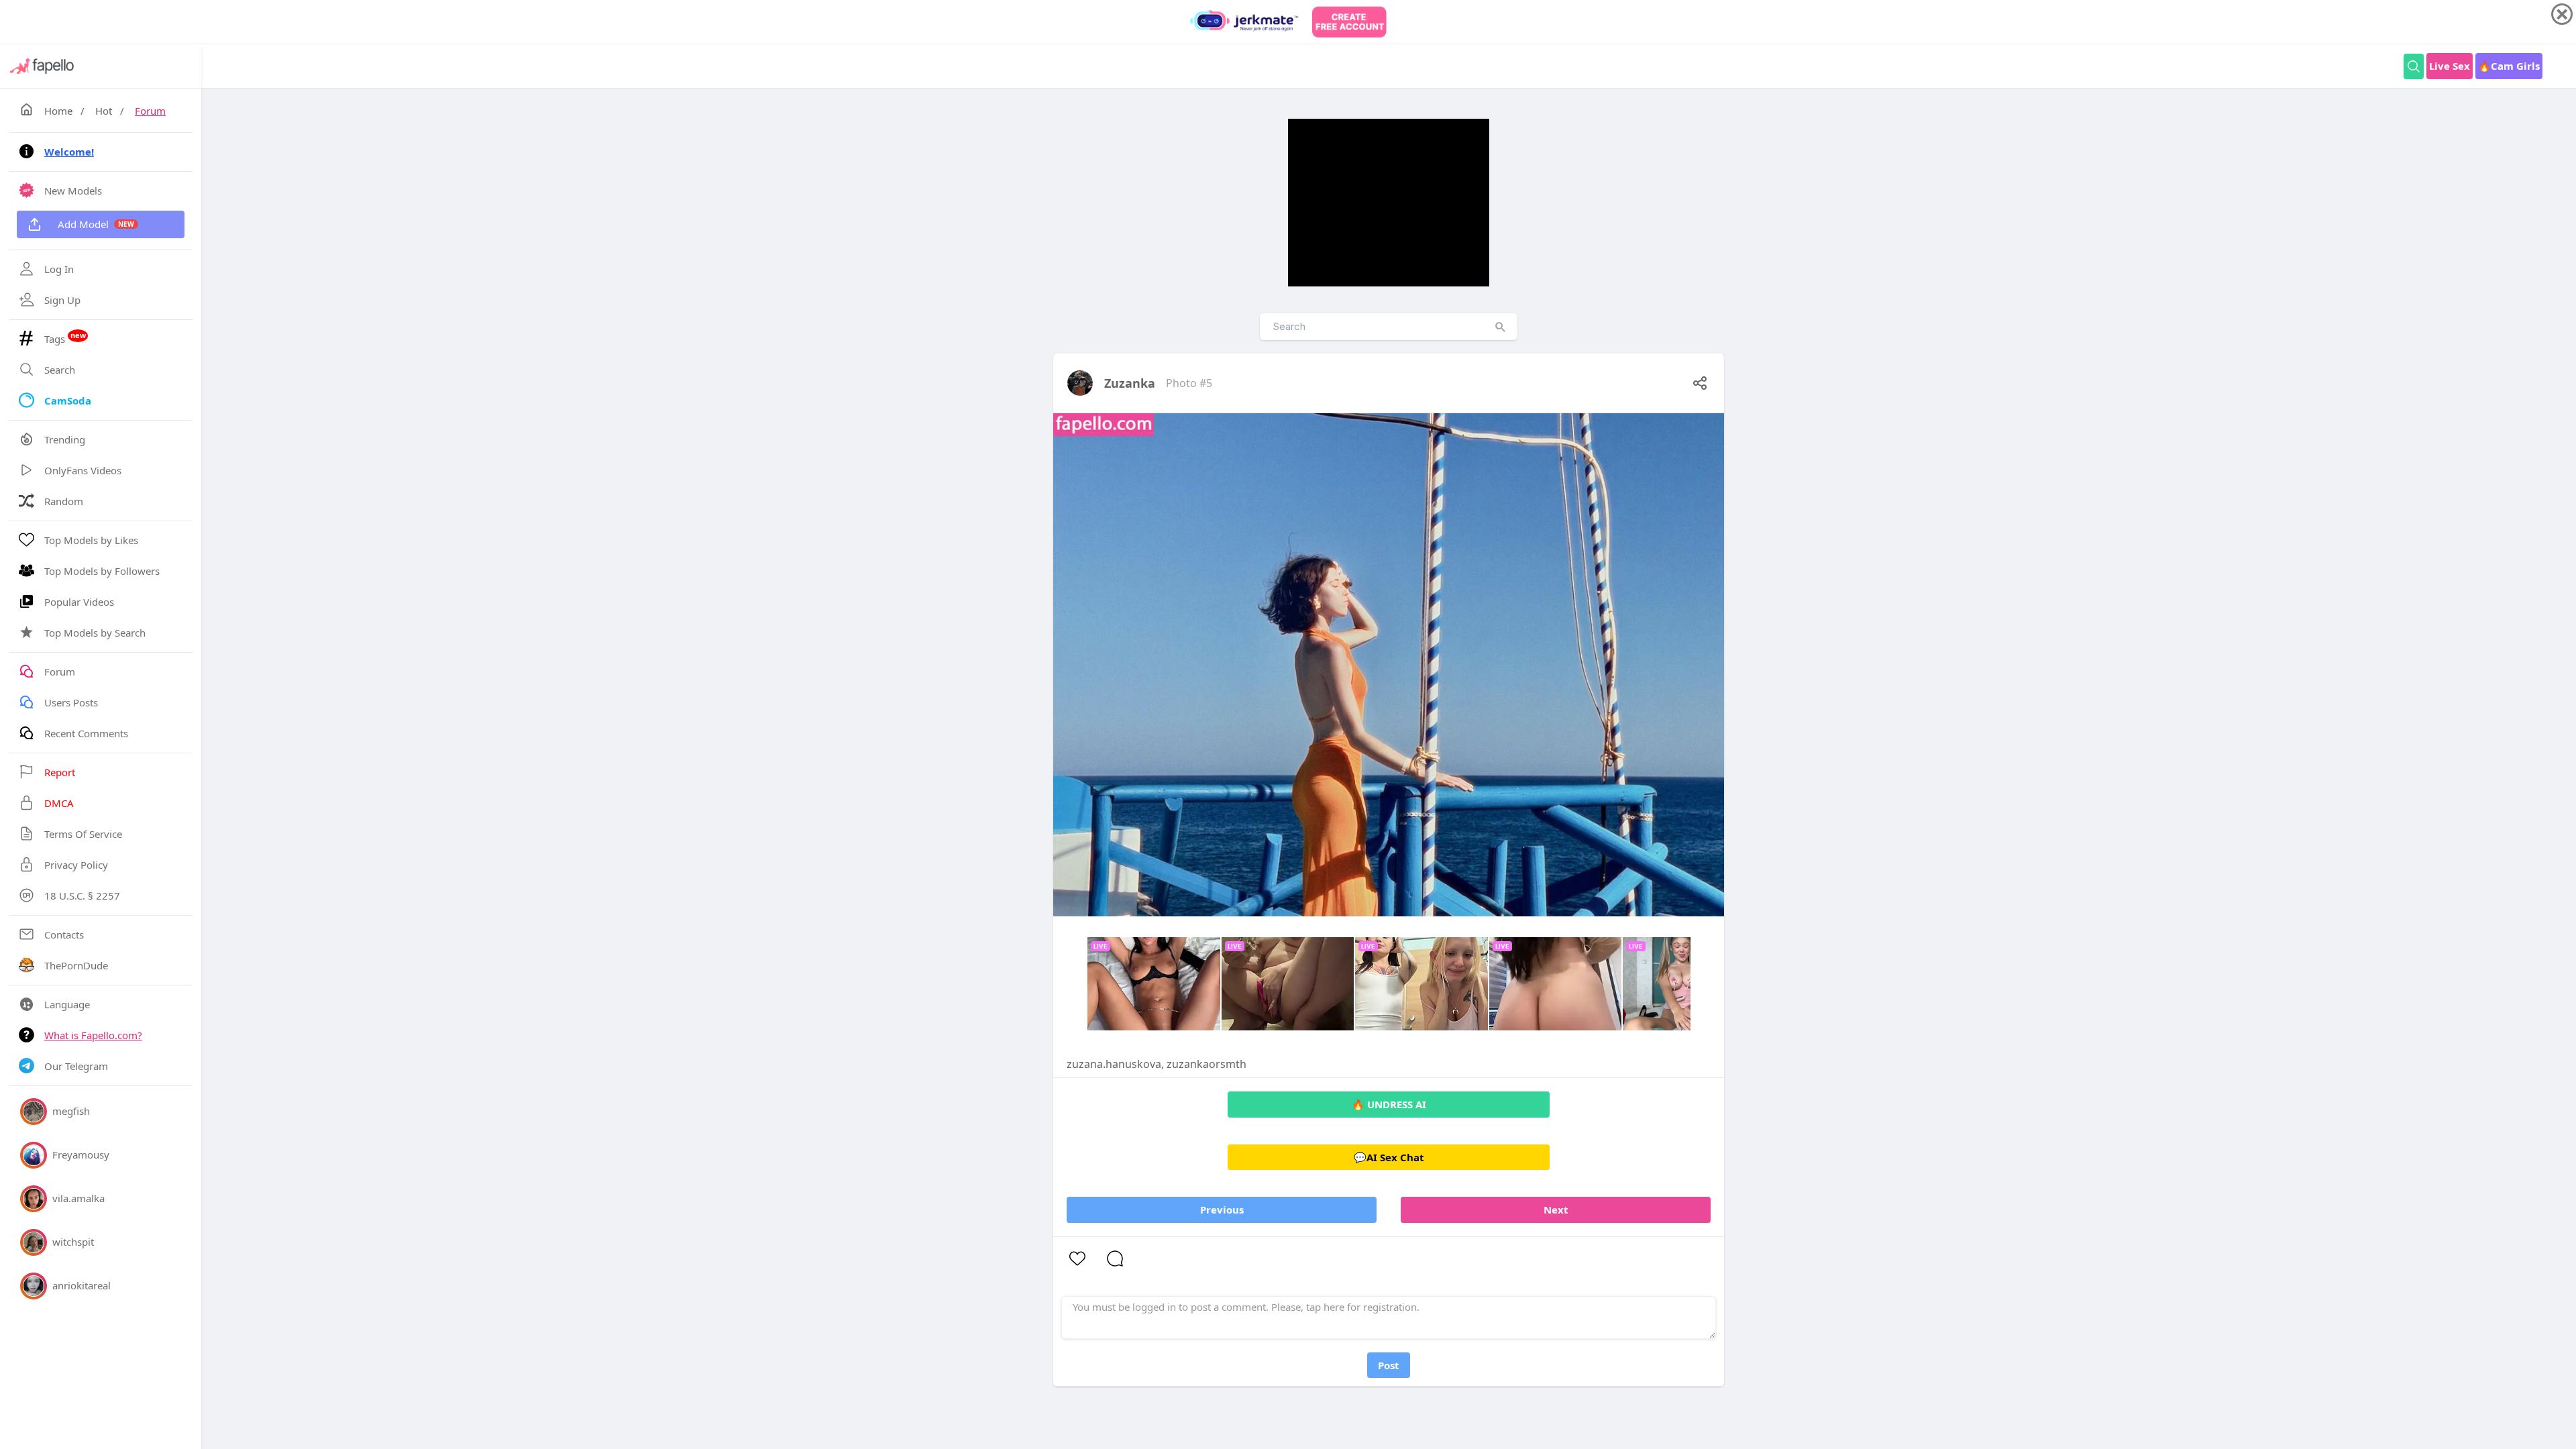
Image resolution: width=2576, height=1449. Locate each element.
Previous (1222, 1210)
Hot (104, 111)
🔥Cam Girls (2509, 66)
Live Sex (2450, 66)
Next (1556, 1210)
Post (1389, 1365)
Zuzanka (1130, 383)
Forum (150, 111)
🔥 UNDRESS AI (1389, 1104)
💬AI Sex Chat (1389, 1157)
